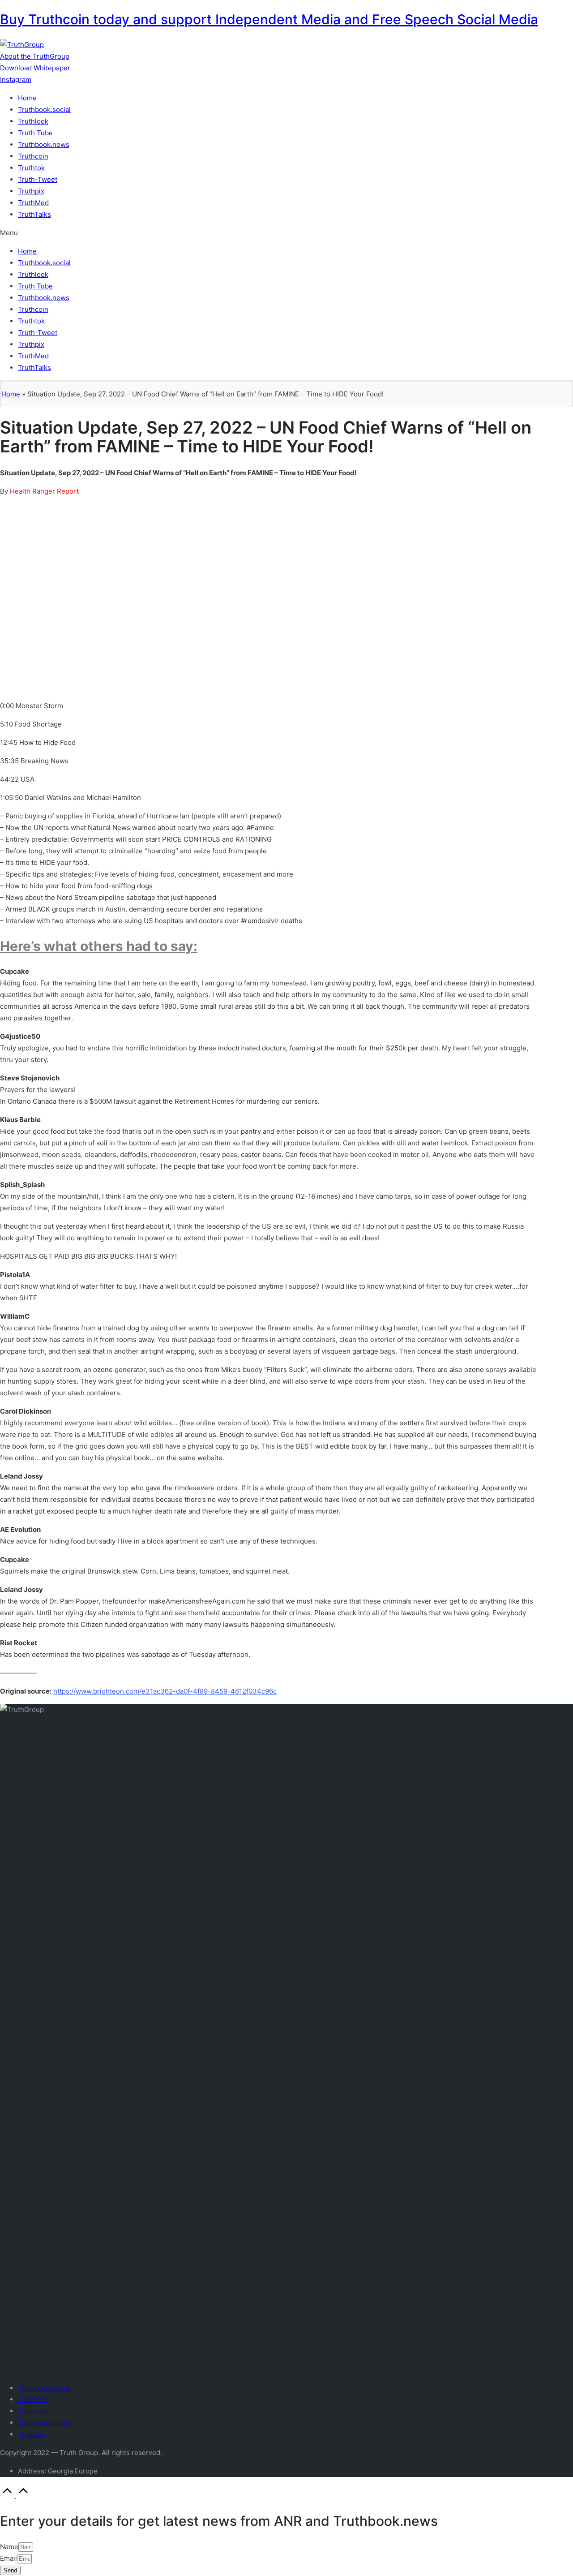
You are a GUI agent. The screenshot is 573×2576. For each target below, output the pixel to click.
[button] (35, 56)
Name (9, 2547)
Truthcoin (33, 156)
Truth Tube (35, 133)
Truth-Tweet (38, 179)
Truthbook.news (44, 144)
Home (27, 98)
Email (9, 2558)
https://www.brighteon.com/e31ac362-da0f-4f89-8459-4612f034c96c (165, 1691)
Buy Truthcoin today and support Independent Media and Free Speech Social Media (269, 19)
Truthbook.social (44, 110)
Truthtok (31, 168)
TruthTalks (34, 214)
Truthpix (31, 191)
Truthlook (33, 121)
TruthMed (33, 203)
